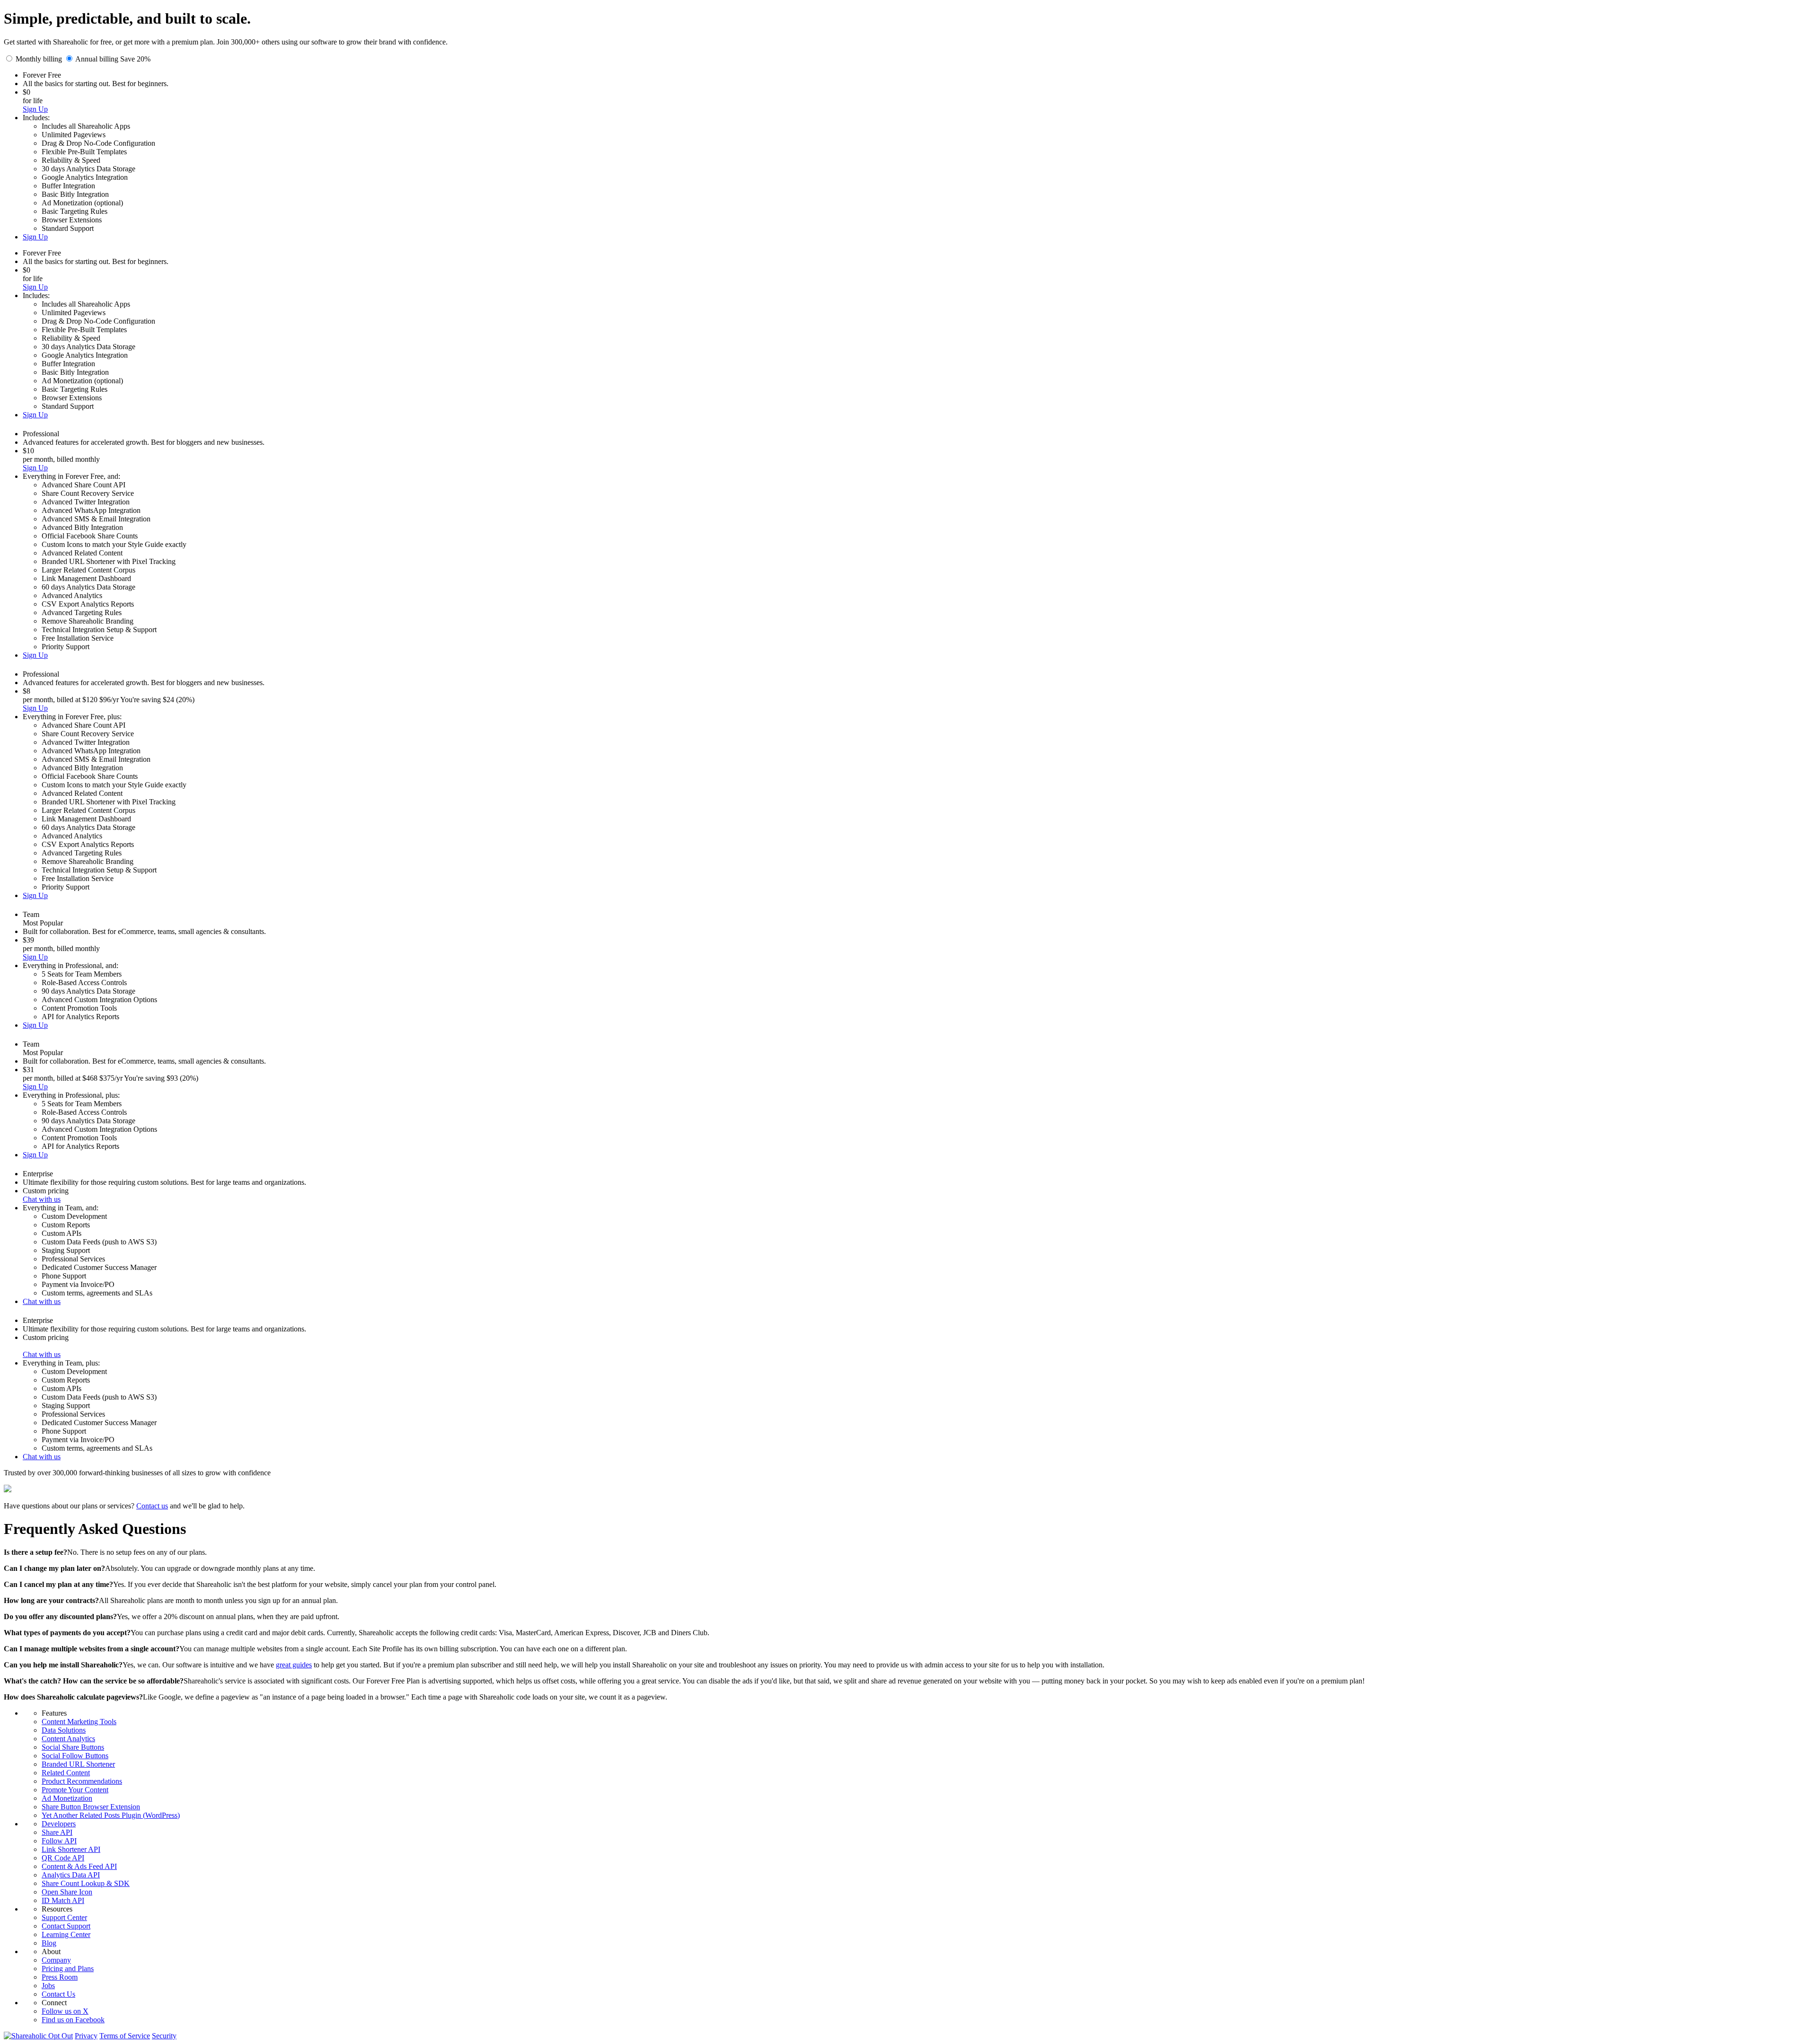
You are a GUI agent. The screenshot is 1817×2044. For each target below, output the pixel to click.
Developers (59, 1824)
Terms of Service (125, 2036)
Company (56, 1960)
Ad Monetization (67, 1798)
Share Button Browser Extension (91, 1807)
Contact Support (66, 1926)
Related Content (66, 1773)
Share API (57, 1832)
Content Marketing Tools (79, 1722)
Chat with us (42, 1199)
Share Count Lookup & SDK (86, 1883)
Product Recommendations (82, 1781)
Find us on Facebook (73, 2020)
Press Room (60, 1977)
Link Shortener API (71, 1849)
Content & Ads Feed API (79, 1866)
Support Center (64, 1917)
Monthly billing (39, 59)
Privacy (86, 2036)
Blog (49, 1943)
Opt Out (61, 2036)
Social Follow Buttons (75, 1756)
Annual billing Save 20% (113, 59)
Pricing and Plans (68, 1969)
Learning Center (66, 1934)
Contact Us (58, 1994)
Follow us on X (65, 2011)
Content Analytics (68, 1739)
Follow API (59, 1841)
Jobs (48, 1986)
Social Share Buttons (73, 1747)
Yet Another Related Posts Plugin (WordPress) (111, 1815)
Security (164, 2036)
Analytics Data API (71, 1875)
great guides (294, 1665)
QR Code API (63, 1858)
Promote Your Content (75, 1790)
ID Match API (63, 1900)
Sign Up (35, 109)
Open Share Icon (67, 1892)
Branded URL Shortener (78, 1764)
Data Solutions (64, 1730)
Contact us (152, 1506)
